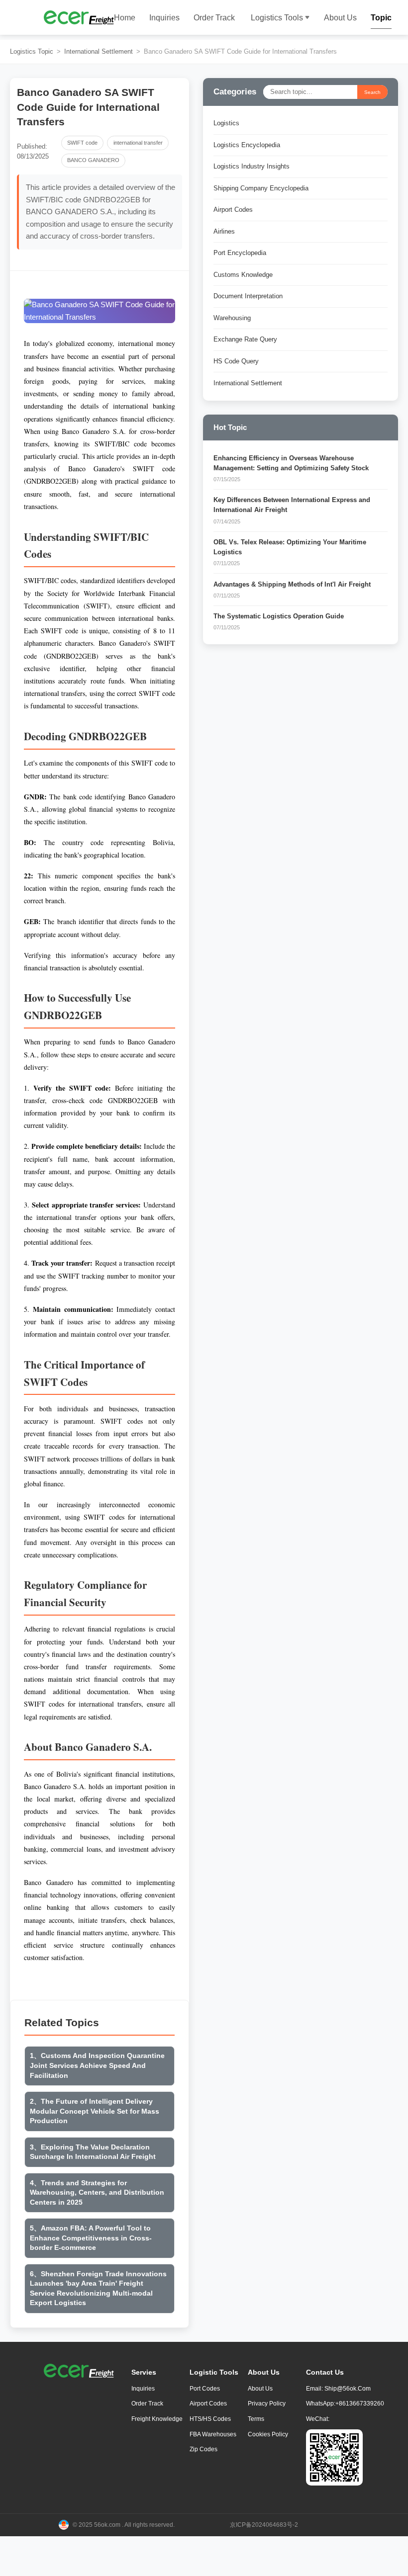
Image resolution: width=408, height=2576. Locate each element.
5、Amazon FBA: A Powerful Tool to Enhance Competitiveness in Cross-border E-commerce (91, 2238)
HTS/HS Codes (210, 2419)
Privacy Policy (267, 2404)
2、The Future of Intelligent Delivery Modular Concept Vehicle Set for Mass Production (95, 2111)
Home (125, 18)
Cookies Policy (268, 2434)
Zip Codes (204, 2449)
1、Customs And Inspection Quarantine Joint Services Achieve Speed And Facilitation (97, 2065)
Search (372, 92)
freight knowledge (157, 2419)
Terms (256, 2419)
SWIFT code (82, 143)
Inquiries (164, 18)
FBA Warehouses (213, 2434)
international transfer (138, 143)
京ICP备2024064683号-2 (264, 2525)
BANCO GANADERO (93, 160)
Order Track (214, 18)
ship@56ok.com (348, 2389)
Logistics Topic (32, 52)
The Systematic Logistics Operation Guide (279, 616)
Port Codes (205, 2389)
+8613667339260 (360, 2404)
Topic (381, 18)
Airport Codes (208, 2404)
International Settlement (99, 52)
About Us (340, 18)
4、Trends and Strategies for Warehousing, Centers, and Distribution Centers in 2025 (97, 2192)
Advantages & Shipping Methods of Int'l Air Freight (292, 585)
